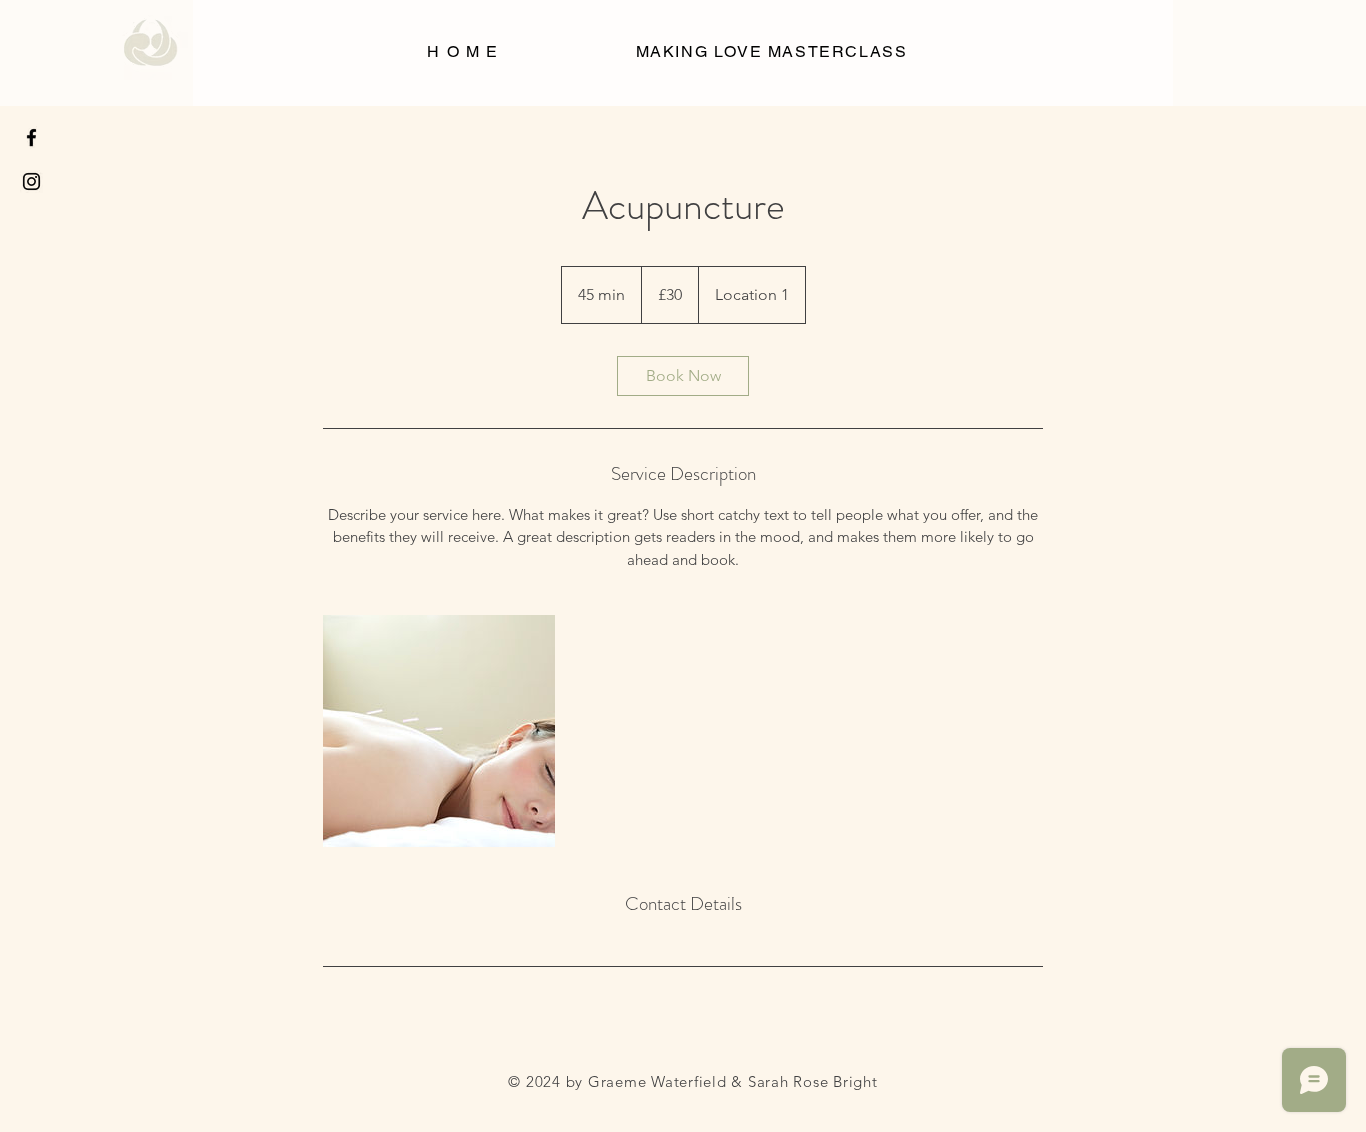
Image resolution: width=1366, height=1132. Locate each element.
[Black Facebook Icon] (31, 137)
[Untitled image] (439, 731)
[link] (683, 376)
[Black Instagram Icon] (31, 181)
